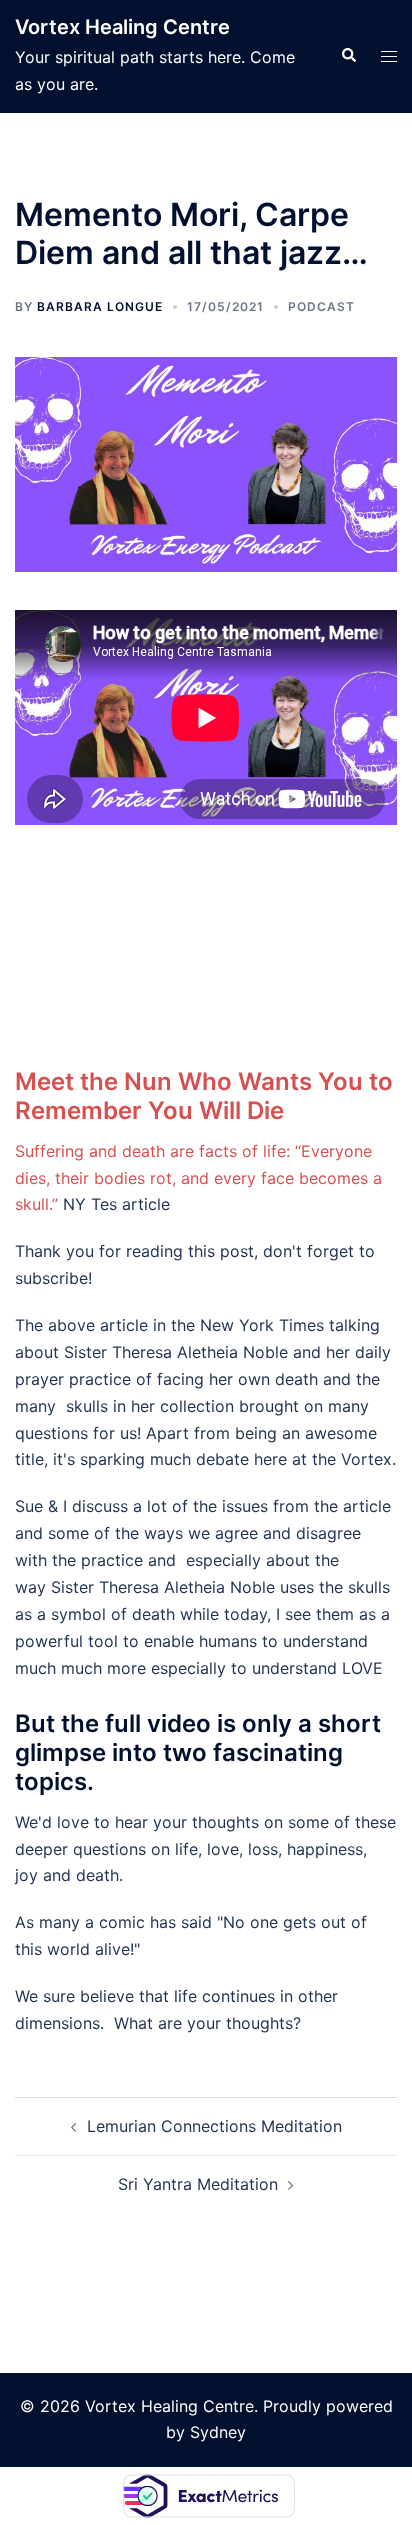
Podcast (321, 306)
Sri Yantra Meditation (198, 2184)
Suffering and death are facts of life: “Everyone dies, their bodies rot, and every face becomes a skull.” (198, 1178)
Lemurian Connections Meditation (214, 2126)
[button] (348, 56)
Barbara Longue (100, 306)
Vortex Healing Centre (122, 27)
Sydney (218, 2432)
